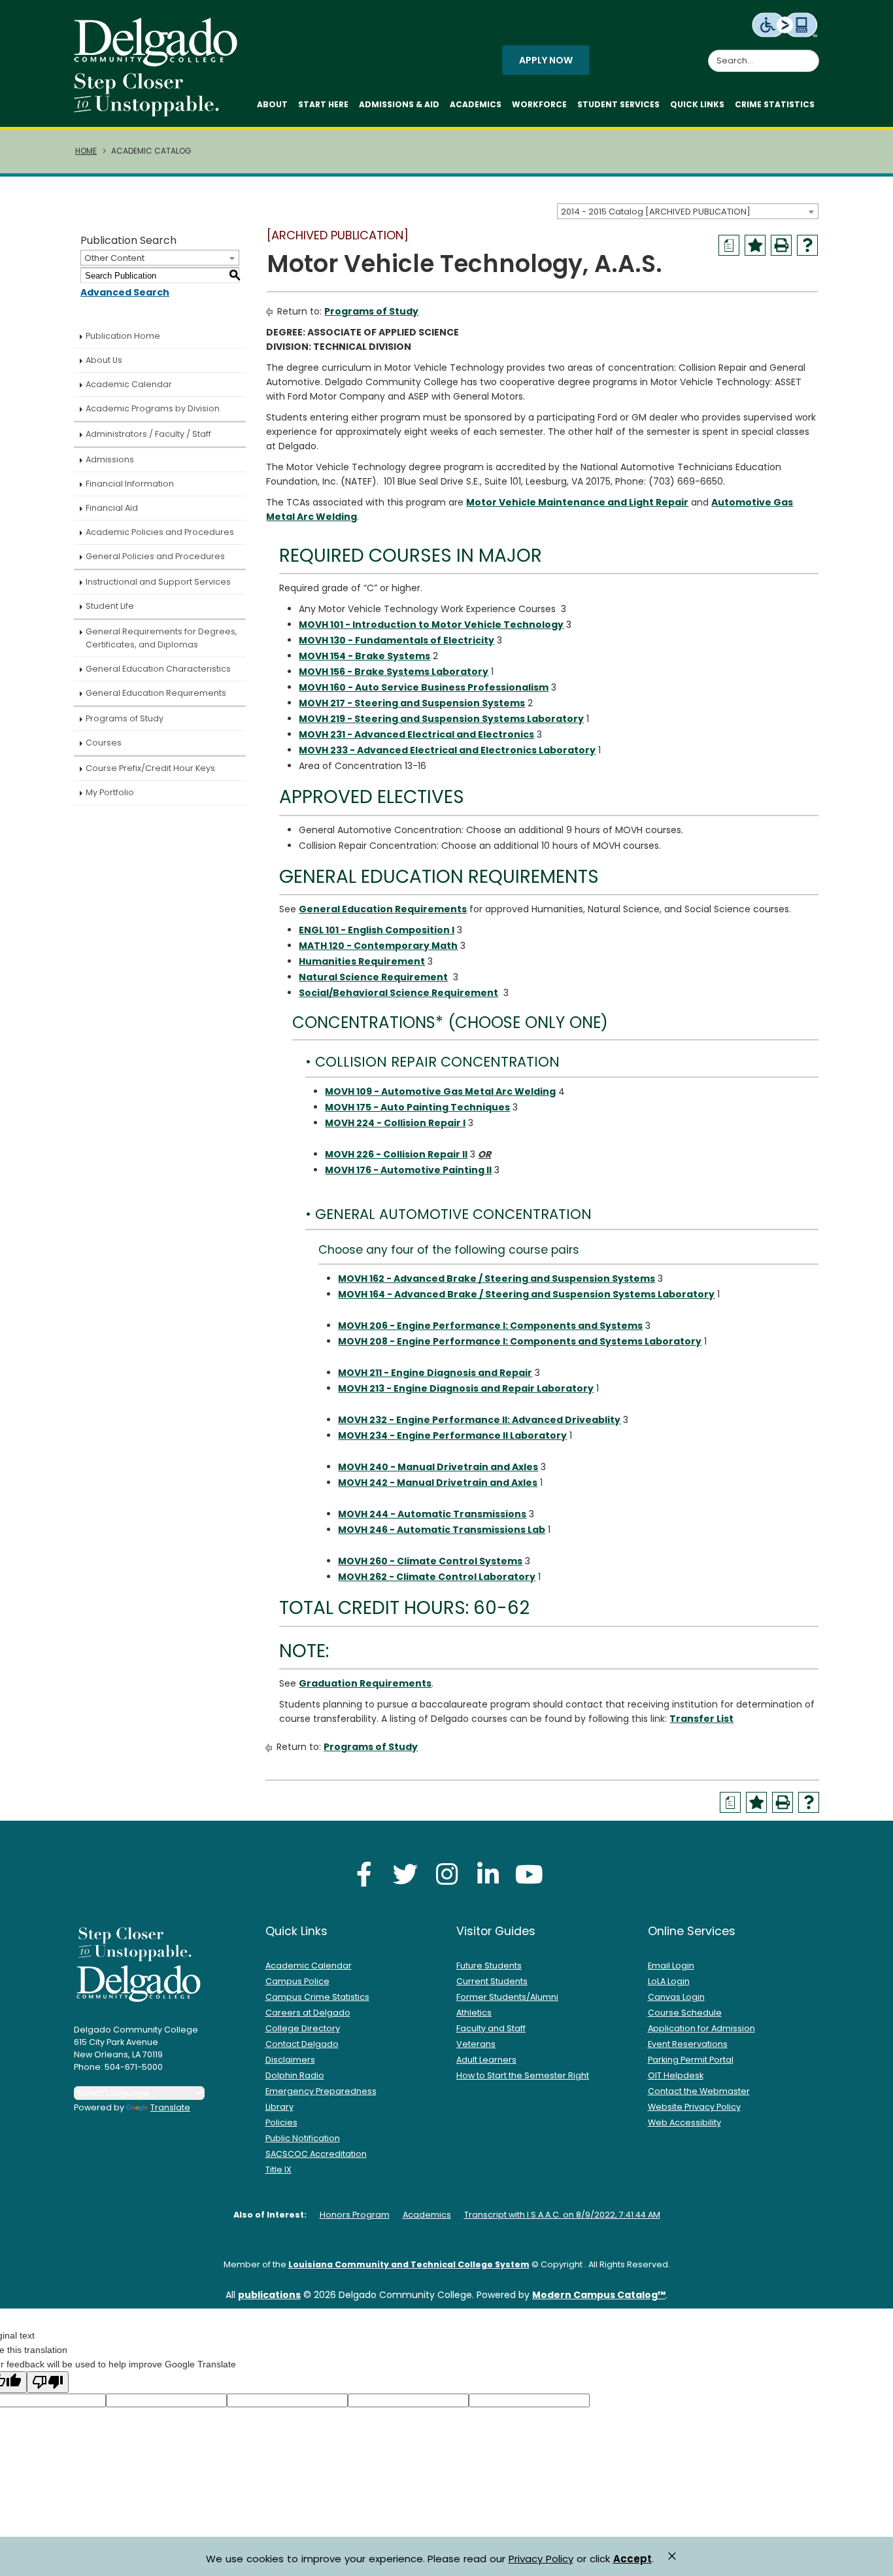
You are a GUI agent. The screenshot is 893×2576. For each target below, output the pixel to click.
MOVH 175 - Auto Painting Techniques (417, 1107)
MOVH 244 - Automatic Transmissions (432, 1514)
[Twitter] (405, 1874)
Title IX (278, 2170)
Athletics (474, 2013)
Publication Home (123, 336)
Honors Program (355, 2215)
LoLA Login (669, 1981)
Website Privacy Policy (694, 2107)
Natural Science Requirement (373, 977)
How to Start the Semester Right (523, 2075)
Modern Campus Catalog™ (599, 2295)
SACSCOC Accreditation (316, 2154)
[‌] (160, 62)
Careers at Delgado (308, 2013)
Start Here (323, 104)
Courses (104, 743)
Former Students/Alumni (507, 1997)
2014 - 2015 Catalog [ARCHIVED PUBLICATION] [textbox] (656, 212)
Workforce (539, 104)
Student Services (618, 104)
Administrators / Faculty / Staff (148, 434)
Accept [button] (632, 2559)
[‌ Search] (811, 54)
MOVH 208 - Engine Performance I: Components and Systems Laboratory (520, 1341)
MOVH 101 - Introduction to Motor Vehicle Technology (431, 625)
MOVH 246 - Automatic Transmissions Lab (442, 1530)
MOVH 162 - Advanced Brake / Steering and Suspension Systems (497, 1279)
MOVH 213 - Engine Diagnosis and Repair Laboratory (466, 1388)
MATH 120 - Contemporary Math (378, 946)
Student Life (110, 606)
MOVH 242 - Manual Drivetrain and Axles (438, 1483)
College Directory (303, 2028)
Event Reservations (688, 2044)
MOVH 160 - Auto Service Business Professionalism (424, 687)
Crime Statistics (775, 104)
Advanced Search (125, 292)
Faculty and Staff (491, 2028)
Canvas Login (676, 1997)
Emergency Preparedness (321, 2091)
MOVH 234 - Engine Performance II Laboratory (452, 1435)
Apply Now (546, 60)
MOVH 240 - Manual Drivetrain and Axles (438, 1467)
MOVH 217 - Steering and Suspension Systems (412, 703)
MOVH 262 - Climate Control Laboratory (437, 1577)
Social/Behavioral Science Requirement (398, 993)
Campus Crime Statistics (317, 1997)
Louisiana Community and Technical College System (409, 2264)
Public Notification (303, 2138)
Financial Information (130, 484)
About (272, 104)
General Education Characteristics (158, 669)
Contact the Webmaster (699, 2091)
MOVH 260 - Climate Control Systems (430, 1561)
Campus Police (297, 1981)
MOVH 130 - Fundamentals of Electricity (396, 640)
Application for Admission (701, 2028)
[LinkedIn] (488, 1874)
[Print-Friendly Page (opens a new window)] (781, 245)
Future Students (489, 1966)
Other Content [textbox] (114, 258)
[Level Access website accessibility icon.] (785, 24)
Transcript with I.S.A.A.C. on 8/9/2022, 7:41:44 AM (562, 2215)
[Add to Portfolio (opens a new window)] (755, 245)
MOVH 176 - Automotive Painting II (408, 1170)
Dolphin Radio (295, 2075)
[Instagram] (446, 1874)
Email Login (671, 1966)
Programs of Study (125, 718)
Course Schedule (685, 2013)
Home (86, 151)
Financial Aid (112, 508)
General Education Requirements (156, 693)
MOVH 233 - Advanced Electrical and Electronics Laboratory (447, 750)
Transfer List (701, 1719)
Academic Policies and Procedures (160, 532)
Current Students (492, 1981)
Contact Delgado (302, 2044)
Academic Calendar (129, 384)
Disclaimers (290, 2060)
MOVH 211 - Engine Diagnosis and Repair (435, 1373)
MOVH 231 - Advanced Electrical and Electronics (416, 734)
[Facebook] (364, 1874)
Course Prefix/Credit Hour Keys (150, 768)
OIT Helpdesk (676, 2075)
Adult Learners (486, 2060)
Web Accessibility (684, 2122)
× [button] (672, 2556)
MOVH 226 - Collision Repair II (396, 1154)
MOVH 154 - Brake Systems (364, 656)
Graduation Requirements (365, 1683)
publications (269, 2295)
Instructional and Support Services (158, 582)
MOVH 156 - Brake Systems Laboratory (394, 672)
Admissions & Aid (399, 104)
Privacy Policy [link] (541, 2559)
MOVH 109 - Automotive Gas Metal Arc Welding (440, 1091)
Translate (170, 2107)
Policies (281, 2122)
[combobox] (688, 211)
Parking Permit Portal (691, 2060)
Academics (476, 104)
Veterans (476, 2044)
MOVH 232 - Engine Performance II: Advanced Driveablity (479, 1420)
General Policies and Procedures (155, 556)
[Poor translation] (48, 2382)
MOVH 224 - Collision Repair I (395, 1123)
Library (279, 2107)
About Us (104, 360)
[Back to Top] (870, 2560)
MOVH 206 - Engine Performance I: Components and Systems (490, 1326)
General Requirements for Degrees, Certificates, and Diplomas (161, 638)
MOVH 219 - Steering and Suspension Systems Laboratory (441, 719)
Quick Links (697, 104)
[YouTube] (529, 1874)
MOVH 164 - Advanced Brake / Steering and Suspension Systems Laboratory (526, 1294)
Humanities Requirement (362, 961)
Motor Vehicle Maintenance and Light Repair (577, 502)
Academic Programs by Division (153, 408)
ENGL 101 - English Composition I (377, 930)
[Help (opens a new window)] (807, 245)
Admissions (110, 459)
